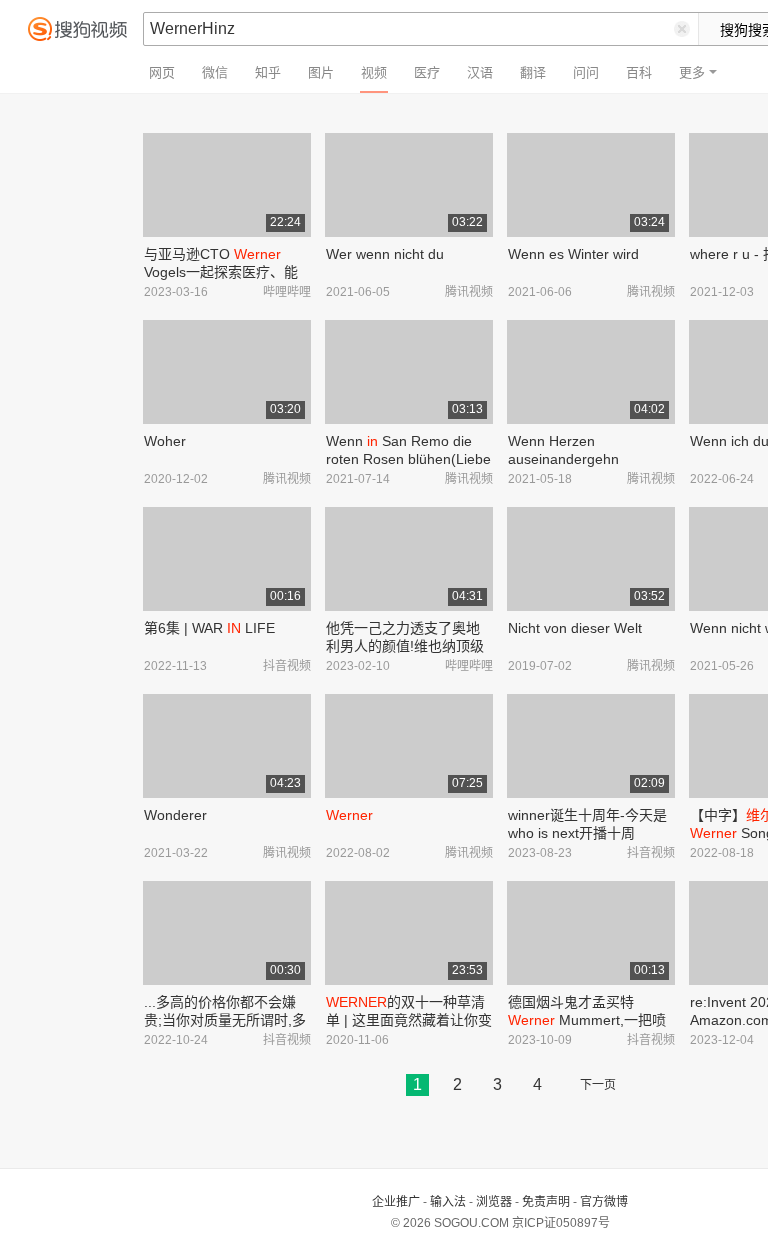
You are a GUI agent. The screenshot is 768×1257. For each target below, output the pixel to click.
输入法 (448, 1202)
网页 (162, 72)
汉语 (480, 72)
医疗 (427, 72)
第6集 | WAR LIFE (209, 628)
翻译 (533, 72)
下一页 (598, 1085)
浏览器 (494, 1202)
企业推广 (396, 1202)
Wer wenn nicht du (385, 254)
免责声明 (546, 1202)
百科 (639, 72)
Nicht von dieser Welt (575, 628)
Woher (165, 441)
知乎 (268, 72)
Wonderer (175, 815)
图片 (321, 72)
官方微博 (604, 1202)
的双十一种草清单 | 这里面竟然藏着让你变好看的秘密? (409, 1020)
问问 (586, 72)
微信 (215, 72)
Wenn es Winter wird (573, 254)
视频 (374, 72)
